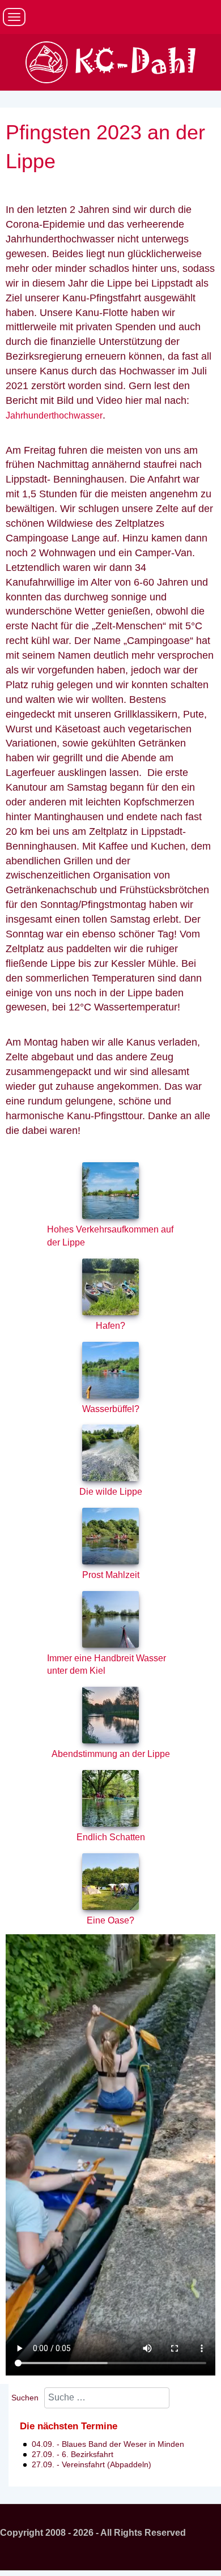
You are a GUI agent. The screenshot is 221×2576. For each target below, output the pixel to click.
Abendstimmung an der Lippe (111, 1754)
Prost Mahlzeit (111, 1575)
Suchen (25, 2398)
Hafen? (110, 1326)
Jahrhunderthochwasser (54, 415)
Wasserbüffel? (111, 1409)
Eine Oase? (110, 1920)
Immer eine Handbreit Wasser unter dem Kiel (107, 1665)
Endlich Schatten (111, 1837)
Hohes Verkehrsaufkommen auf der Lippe (110, 1236)
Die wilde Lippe (111, 1492)
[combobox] (107, 2398)
